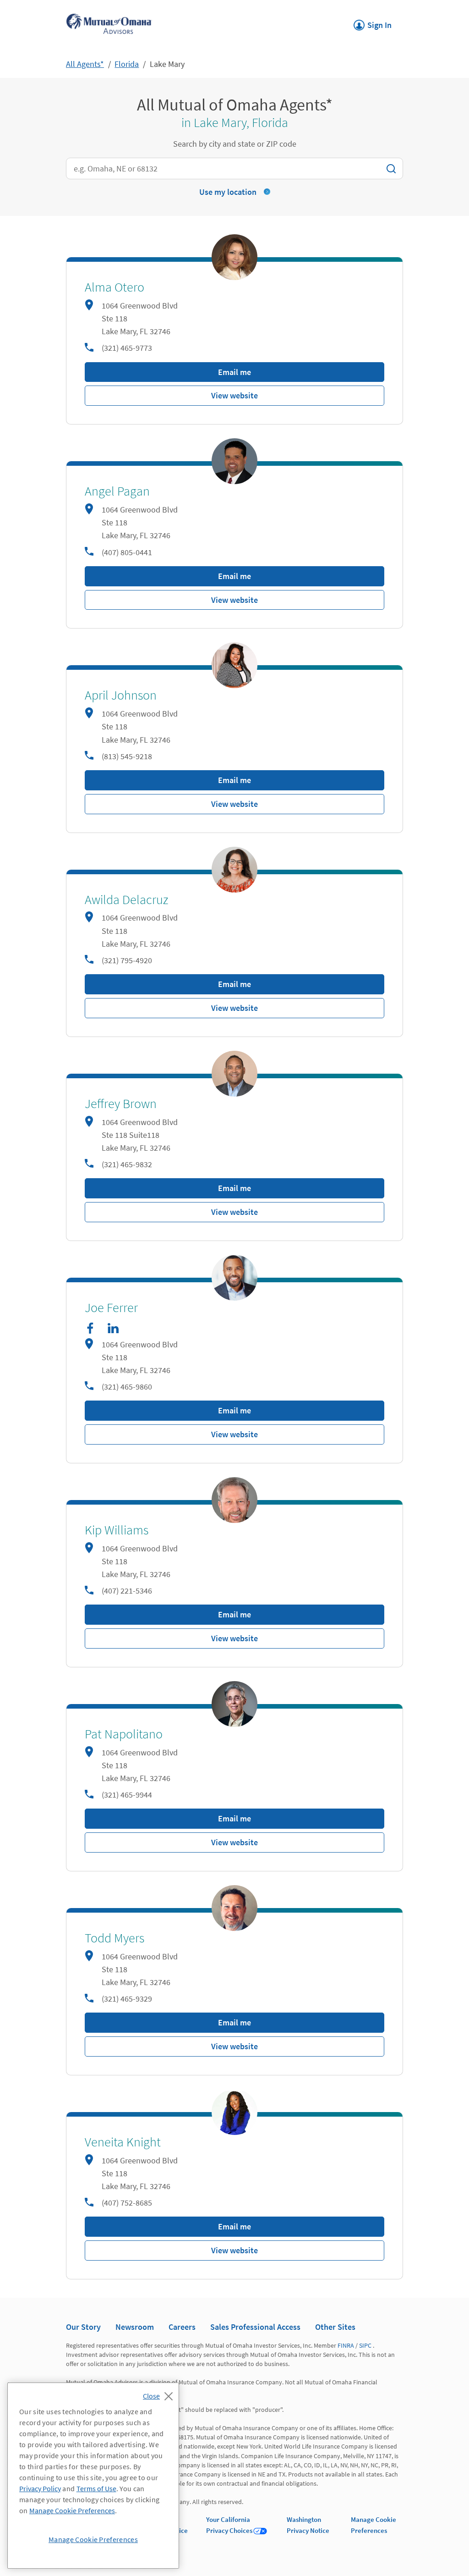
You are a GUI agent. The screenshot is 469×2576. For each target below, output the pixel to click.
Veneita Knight (123, 2142)
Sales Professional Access (255, 2327)
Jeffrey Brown (121, 1104)
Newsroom (135, 2327)
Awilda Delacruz (126, 900)
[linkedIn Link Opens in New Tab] (113, 1328)
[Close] (160, 2394)
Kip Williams (117, 1530)
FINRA (346, 2345)
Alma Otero (115, 287)
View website (234, 395)
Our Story (83, 2327)
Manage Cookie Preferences (72, 2510)
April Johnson (121, 695)
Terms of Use (96, 2488)
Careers (182, 2327)
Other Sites (335, 2327)
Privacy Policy (40, 2488)
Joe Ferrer (111, 1308)
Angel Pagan (117, 491)
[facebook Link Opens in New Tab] (90, 1328)
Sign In (373, 22)
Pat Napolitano (124, 1734)
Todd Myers (115, 1938)
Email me (234, 372)
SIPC (365, 2345)
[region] (93, 2476)
